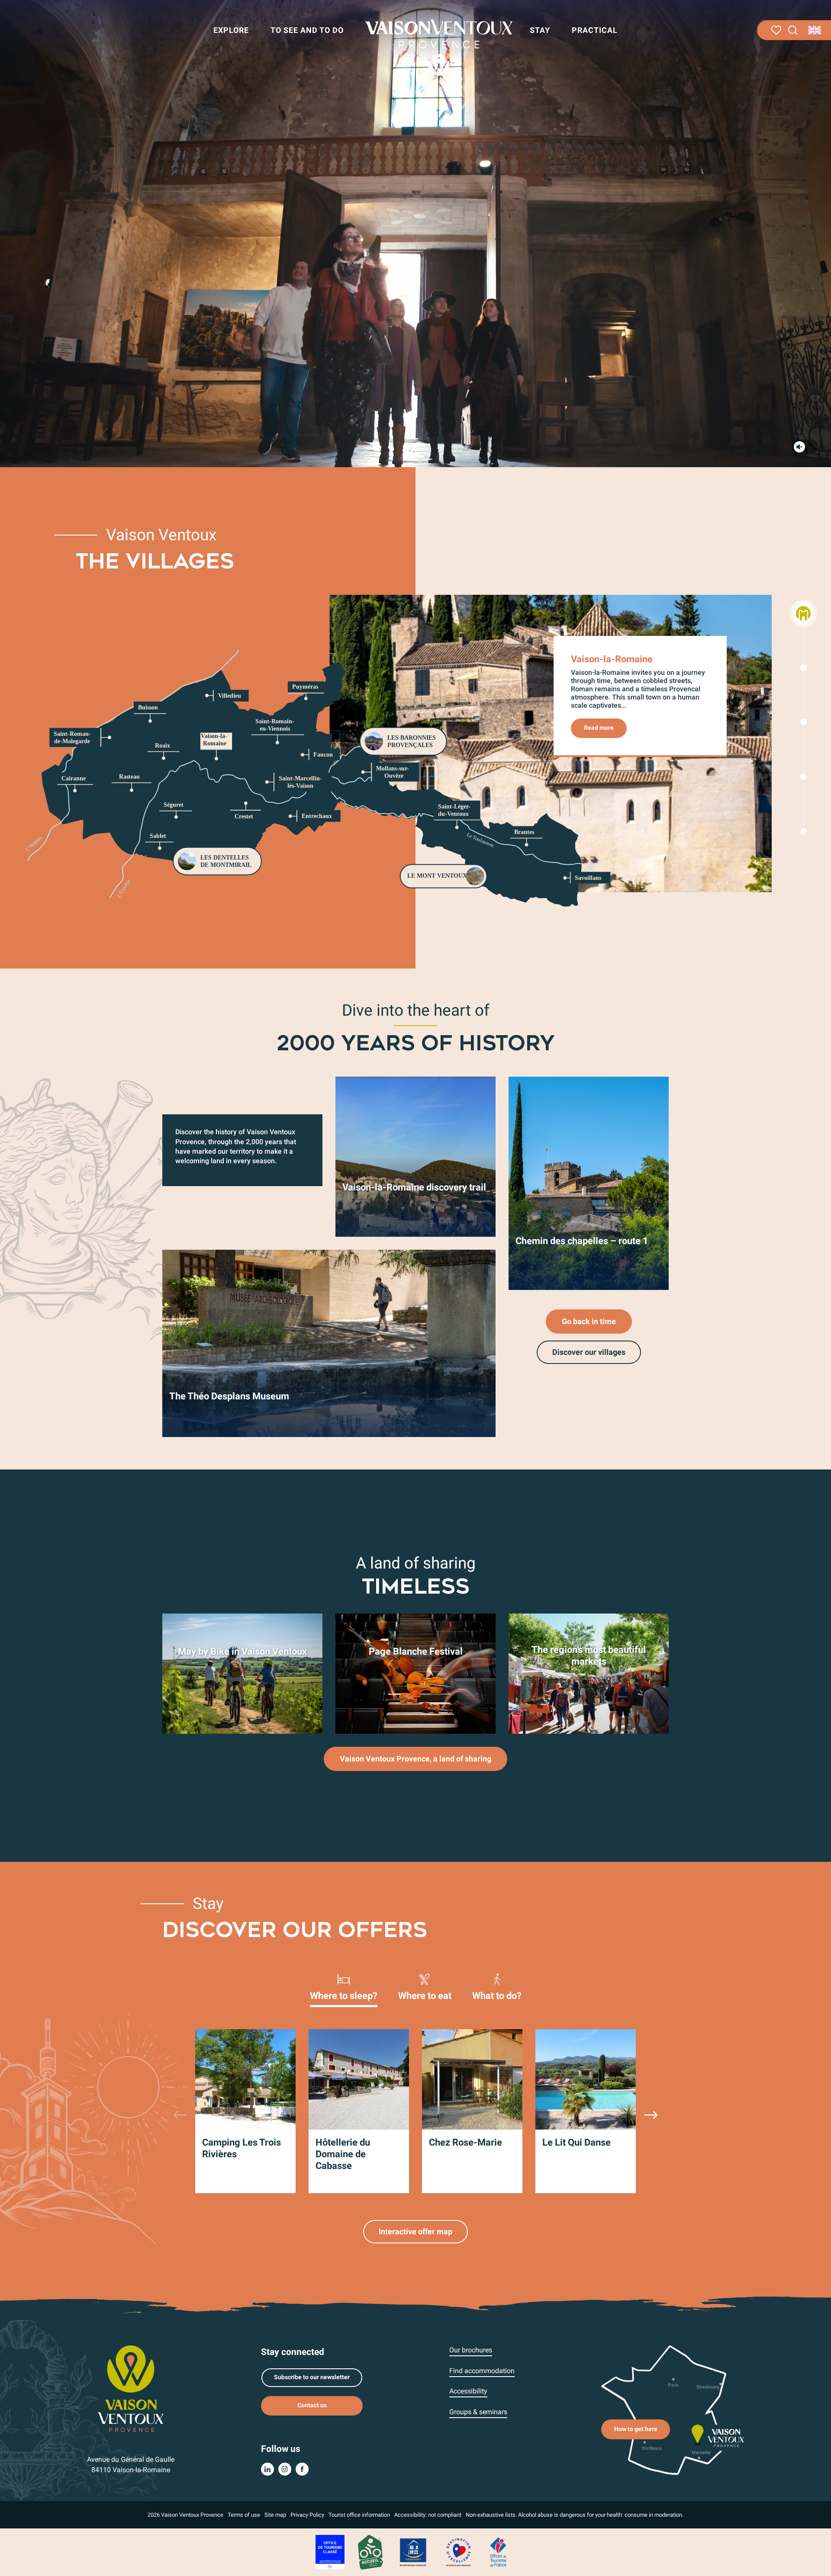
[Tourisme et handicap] (413, 2552)
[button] (793, 30)
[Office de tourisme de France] (498, 2552)
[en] (815, 30)
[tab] (344, 1986)
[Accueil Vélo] (370, 2552)
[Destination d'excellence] (458, 2552)
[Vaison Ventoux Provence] (439, 48)
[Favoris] (776, 30)
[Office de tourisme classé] (330, 2552)
